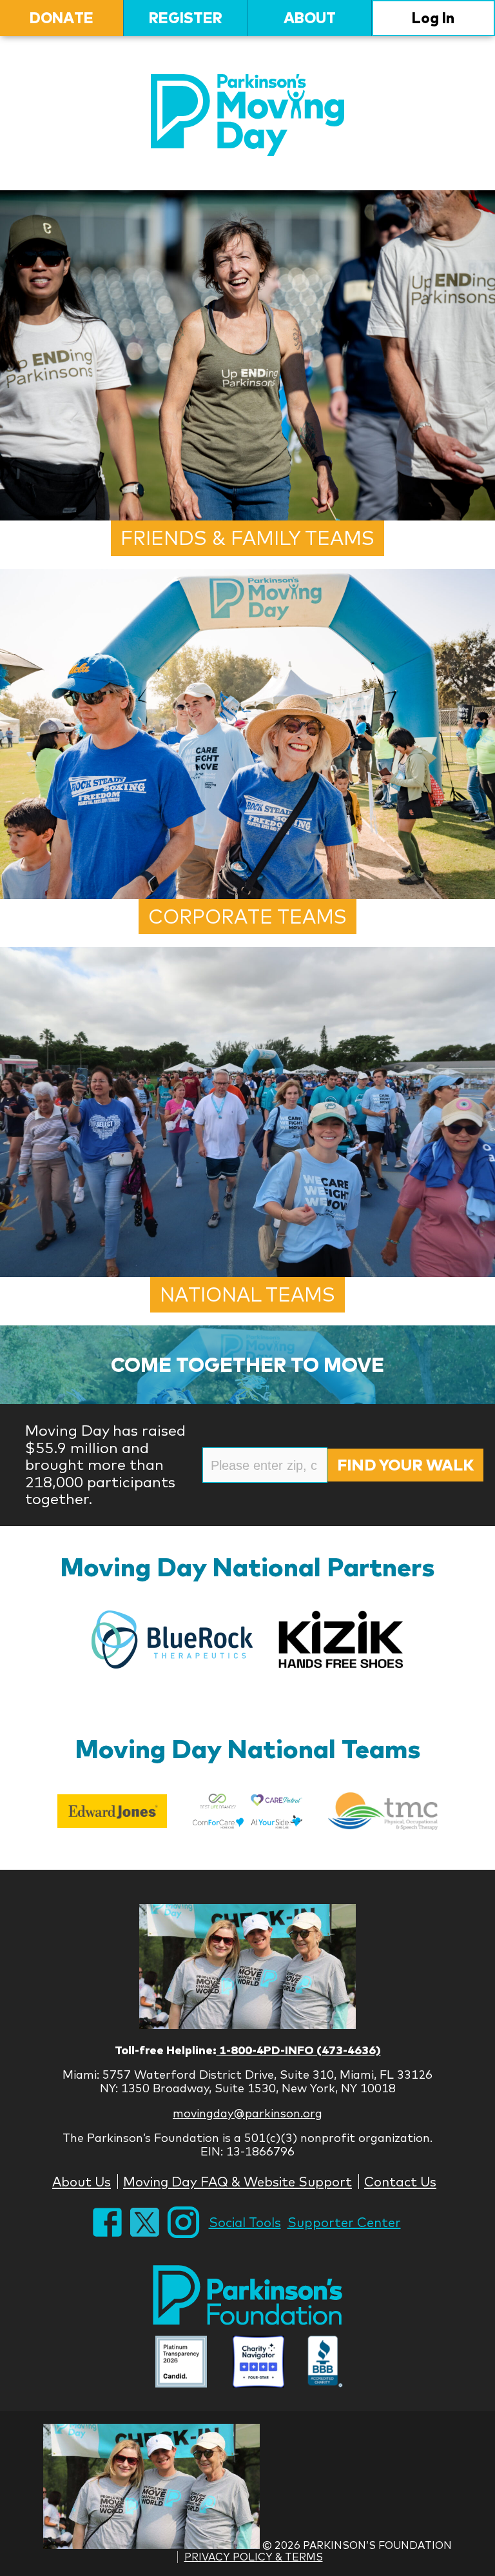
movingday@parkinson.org (247, 2113)
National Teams (247, 1294)
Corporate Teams (247, 916)
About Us (82, 2182)
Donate (62, 18)
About (310, 18)
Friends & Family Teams (247, 538)
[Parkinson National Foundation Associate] (181, 2363)
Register (186, 18)
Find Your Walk (405, 1465)
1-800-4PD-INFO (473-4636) (299, 2050)
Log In (433, 18)
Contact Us (400, 2182)
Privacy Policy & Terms (254, 2557)
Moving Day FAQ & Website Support (238, 2182)
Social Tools (245, 2222)
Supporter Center (344, 2222)
